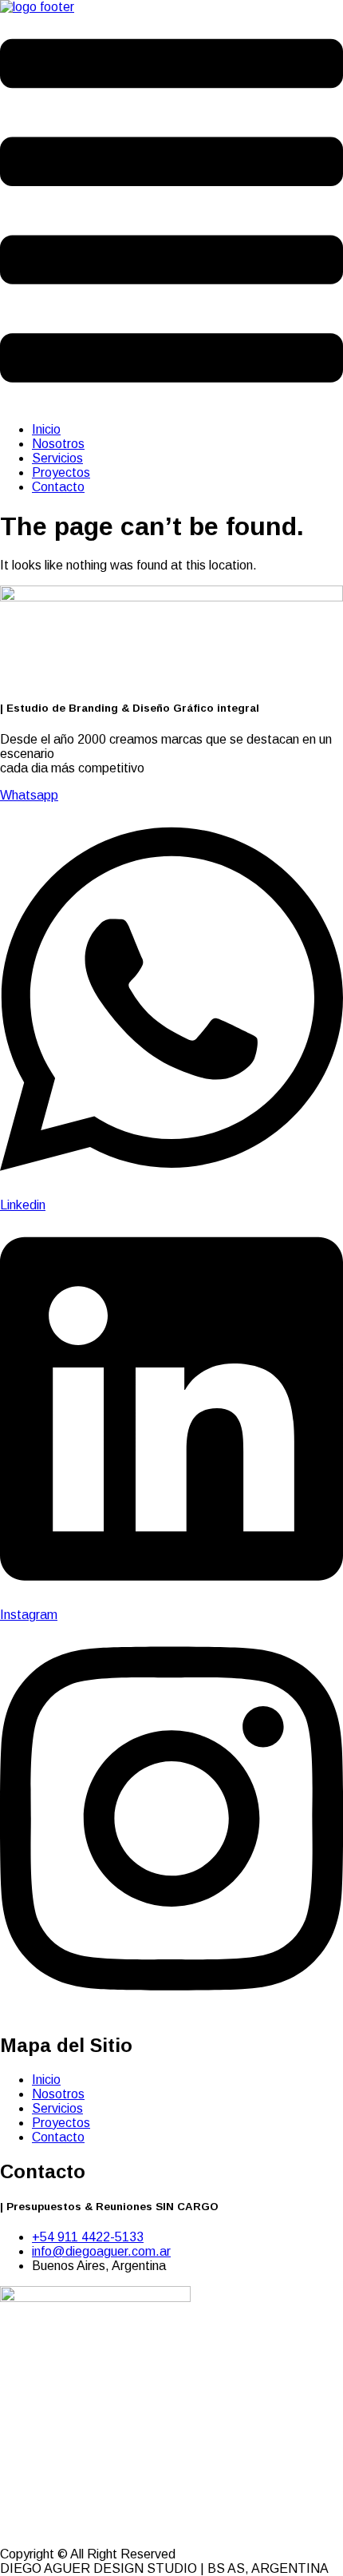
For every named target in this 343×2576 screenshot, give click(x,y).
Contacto (58, 487)
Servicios (57, 458)
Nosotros (58, 444)
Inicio (46, 429)
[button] (171, 212)
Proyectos (61, 472)
